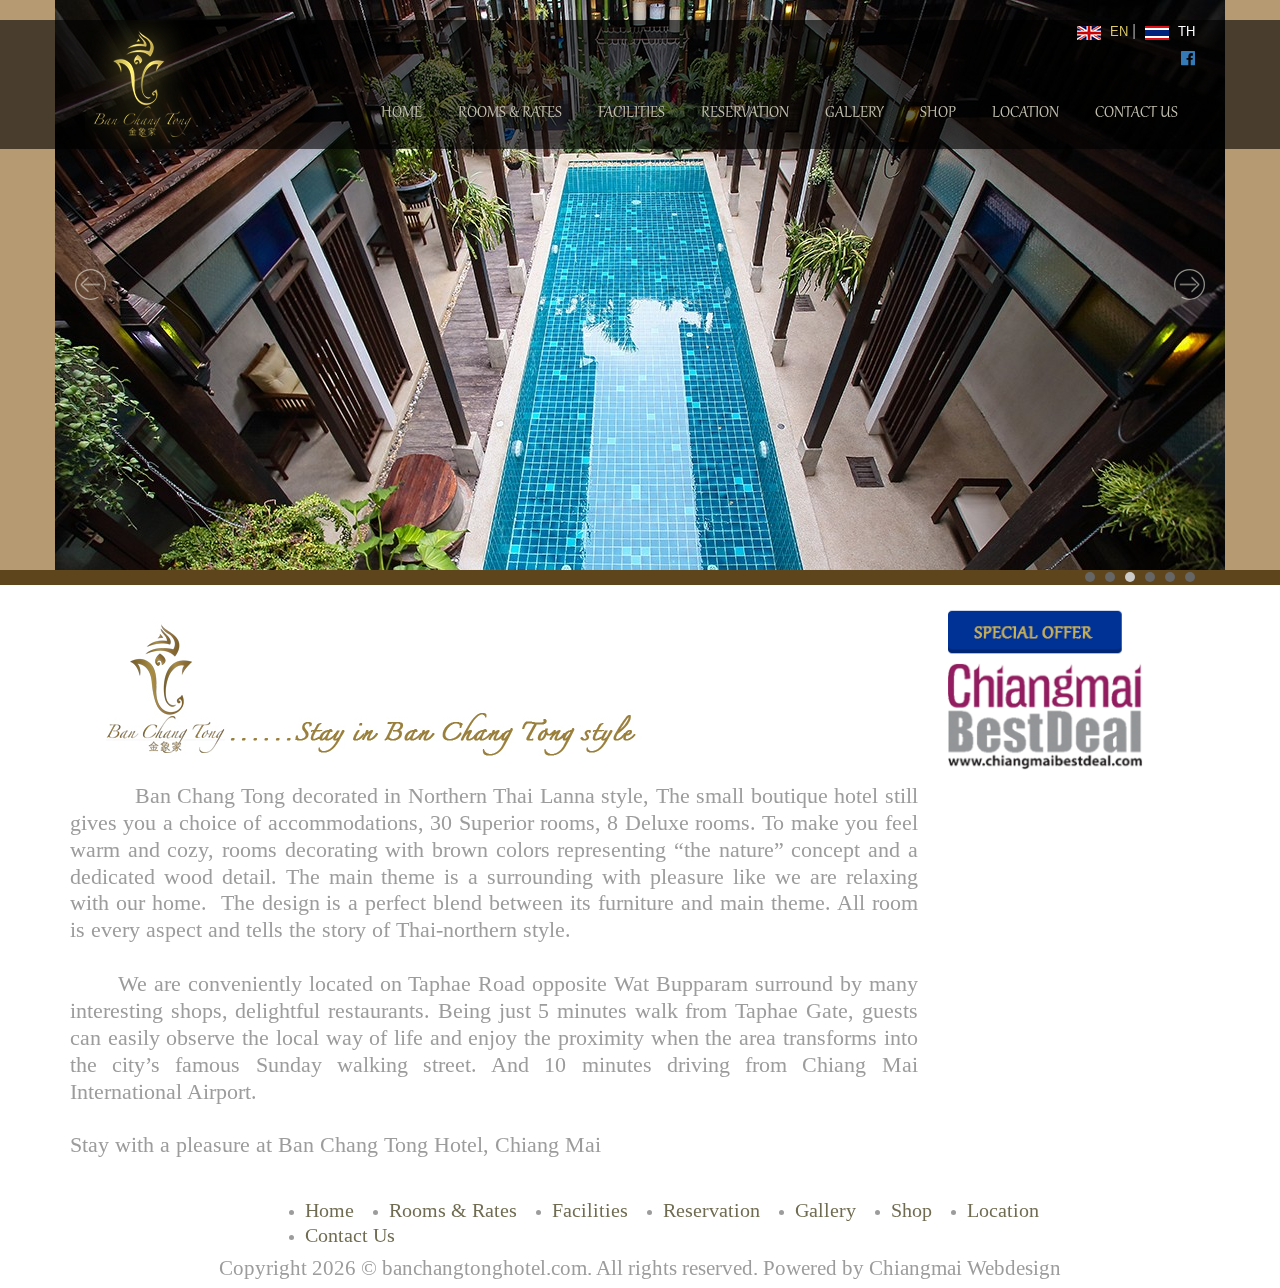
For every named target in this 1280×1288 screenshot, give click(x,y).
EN (1117, 31)
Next (1189, 285)
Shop (938, 113)
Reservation (745, 113)
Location (1025, 113)
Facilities (631, 113)
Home (401, 113)
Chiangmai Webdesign (965, 1267)
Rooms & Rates (510, 113)
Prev (91, 285)
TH (1184, 31)
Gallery (854, 113)
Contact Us (1136, 113)
